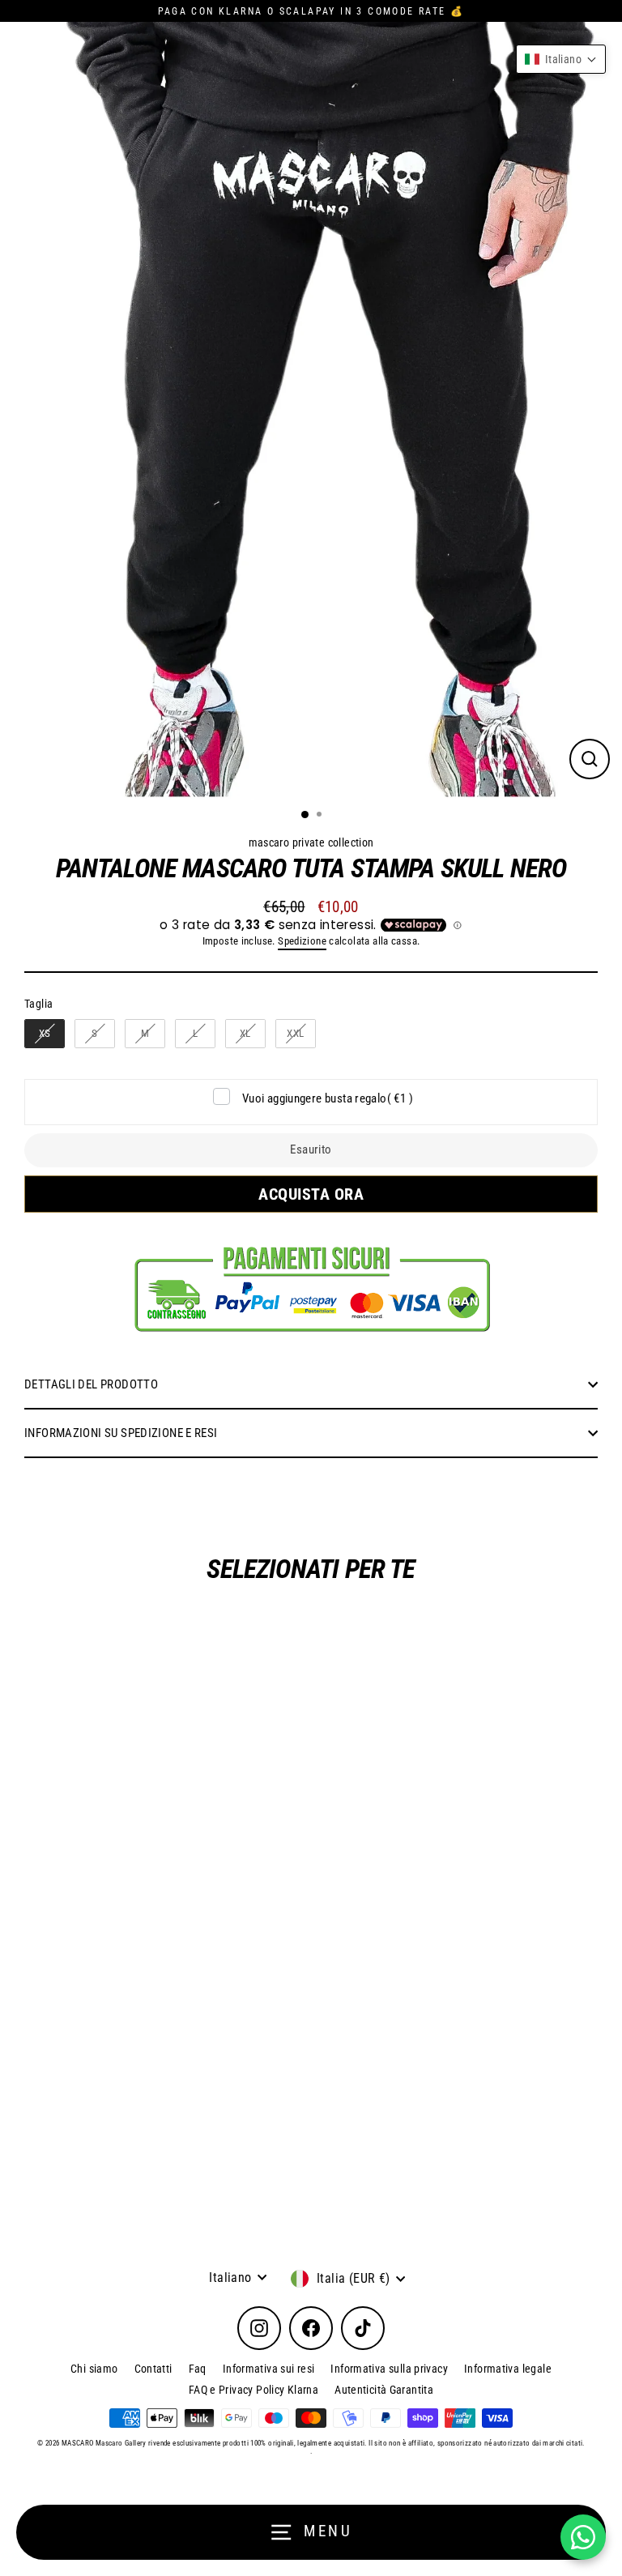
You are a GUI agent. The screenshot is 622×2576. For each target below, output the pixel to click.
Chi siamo (94, 2369)
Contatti (153, 2369)
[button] (561, 59)
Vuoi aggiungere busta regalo (328, 1098)
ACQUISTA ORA (308, 1194)
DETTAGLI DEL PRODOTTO (91, 1384)
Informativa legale (508, 2369)
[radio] (45, 1034)
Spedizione (302, 941)
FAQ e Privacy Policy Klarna (253, 2390)
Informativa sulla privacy (389, 2369)
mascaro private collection (311, 842)
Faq (198, 2369)
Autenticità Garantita (384, 2390)
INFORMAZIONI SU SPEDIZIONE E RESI (121, 1433)
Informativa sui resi (269, 2369)
